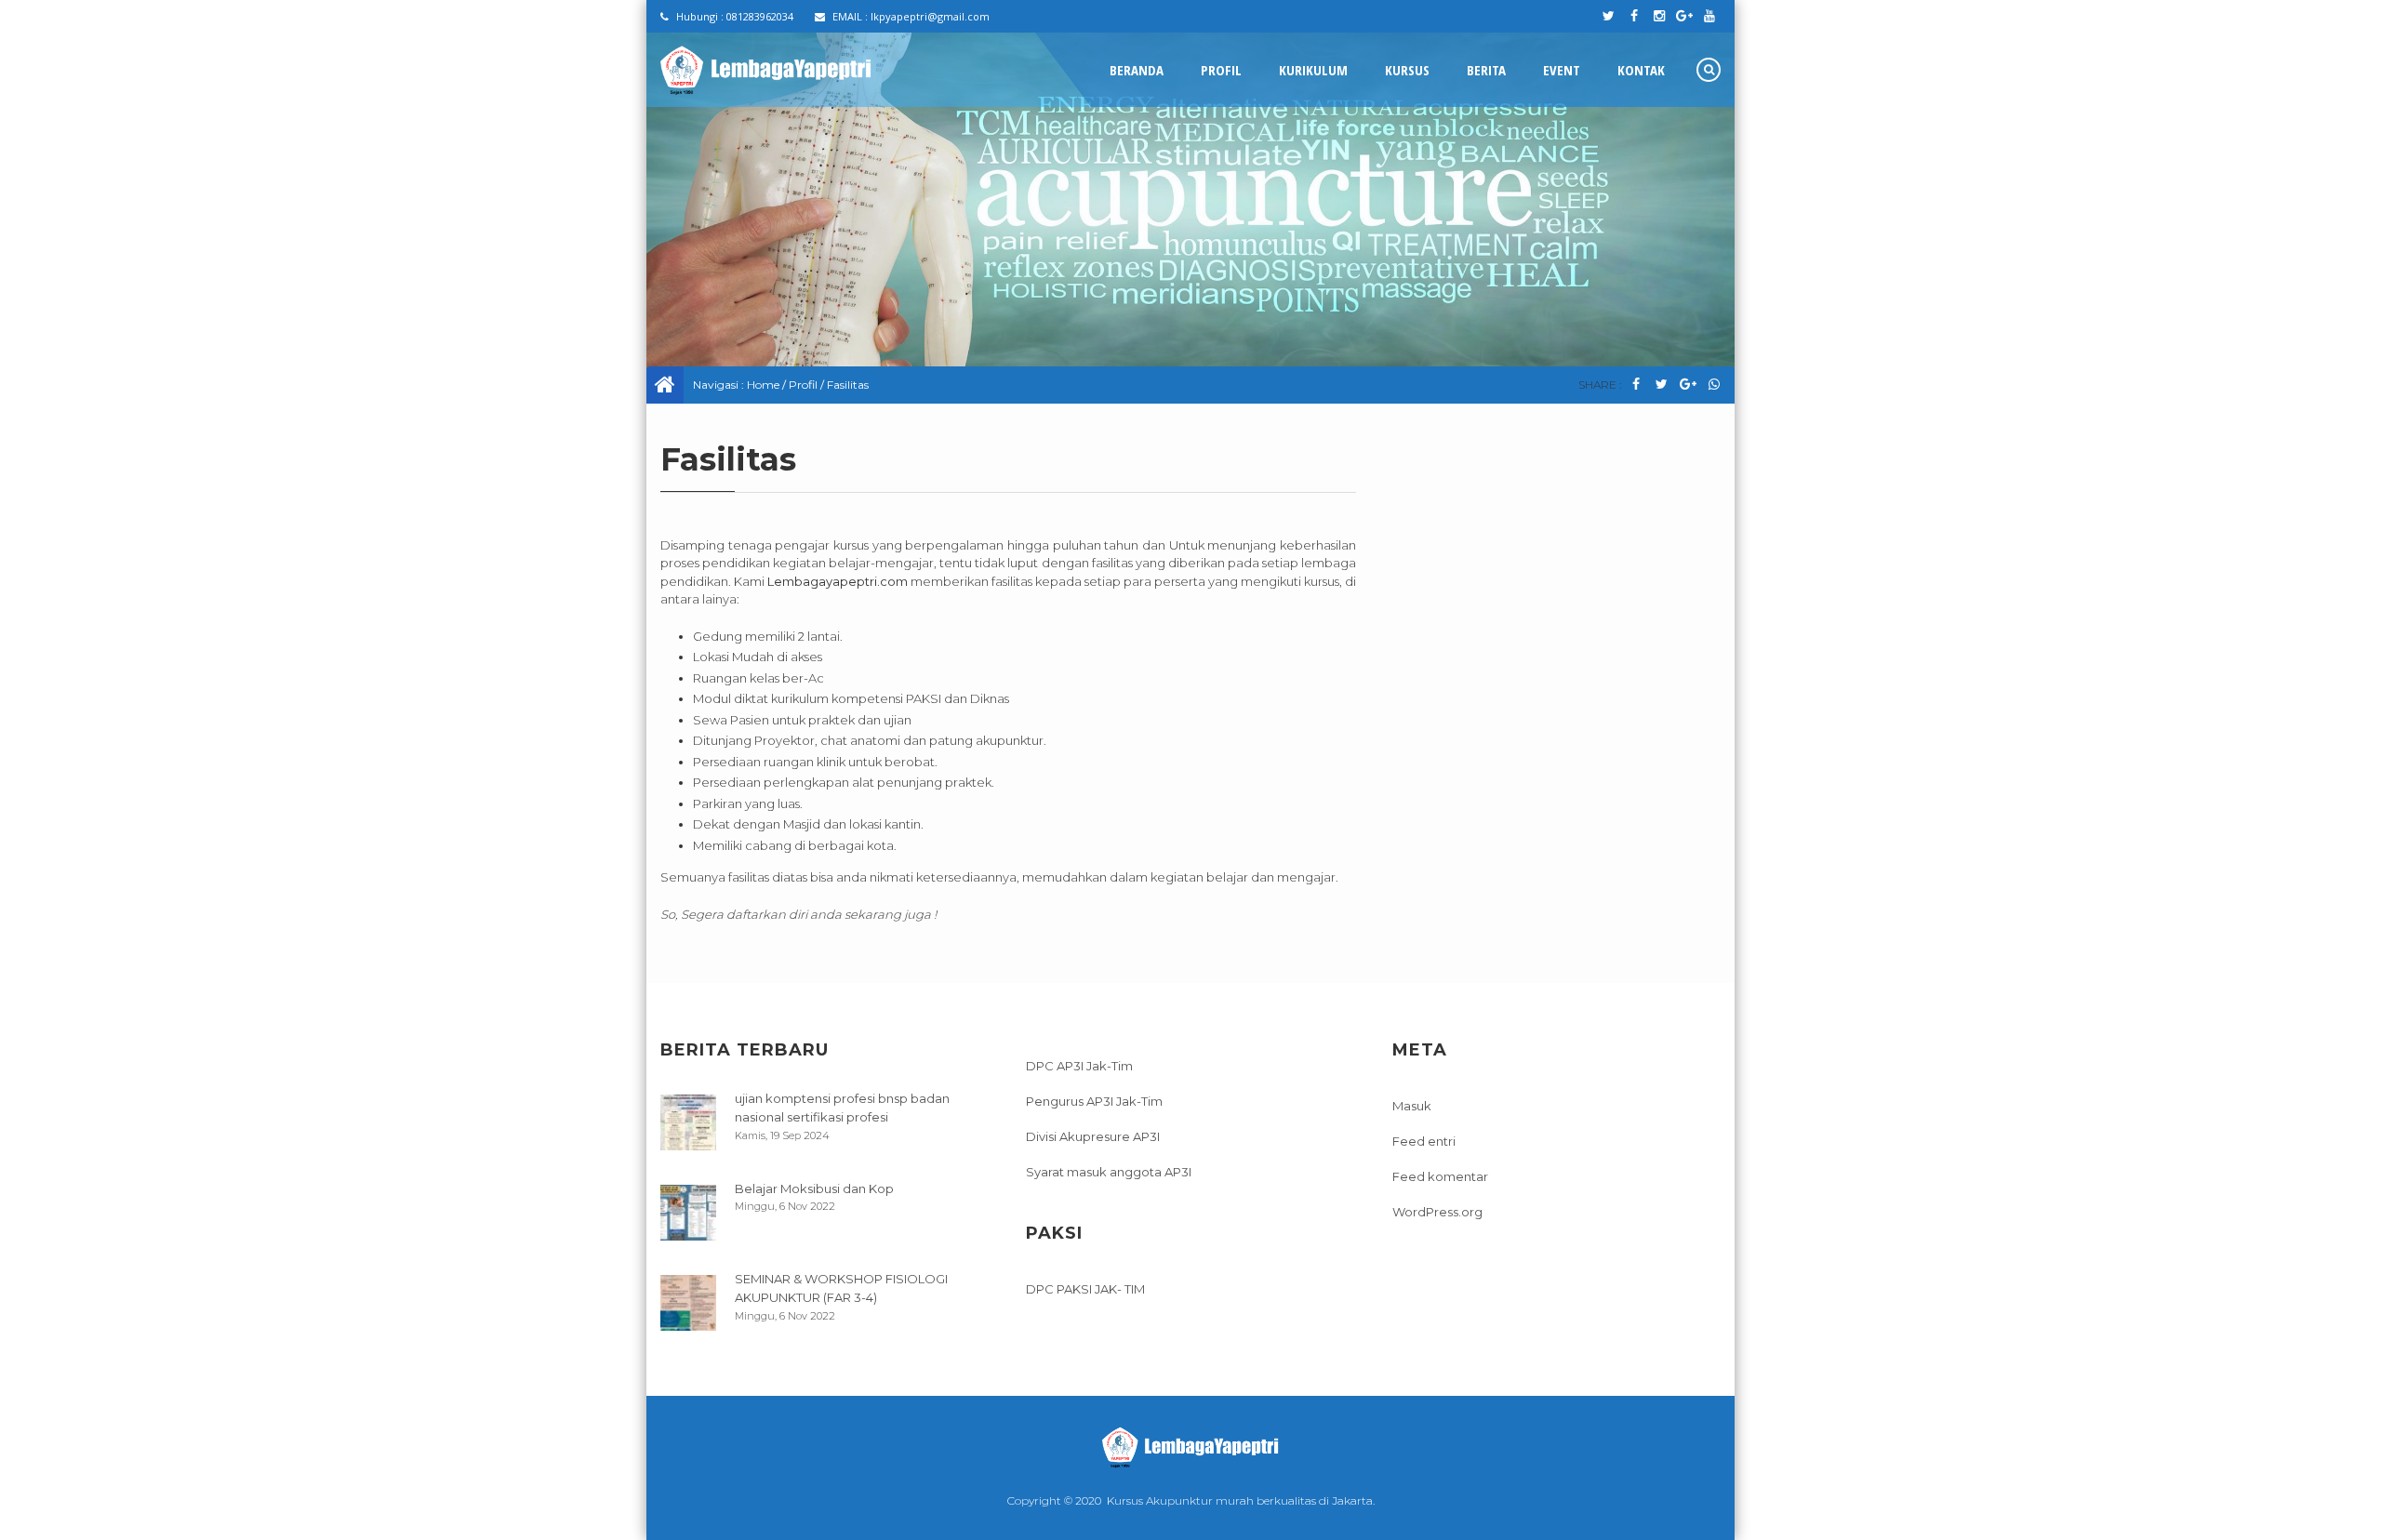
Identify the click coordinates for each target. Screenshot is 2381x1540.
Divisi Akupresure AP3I (1093, 1136)
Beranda (1137, 70)
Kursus (1407, 70)
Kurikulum (1313, 70)
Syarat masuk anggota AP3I (1109, 1172)
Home (763, 385)
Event (1562, 70)
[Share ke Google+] (1688, 385)
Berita (1486, 70)
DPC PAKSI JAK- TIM (1085, 1289)
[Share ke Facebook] (1636, 385)
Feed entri (1424, 1141)
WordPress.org (1437, 1212)
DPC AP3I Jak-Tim (1079, 1066)
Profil (1221, 70)
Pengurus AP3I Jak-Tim (1094, 1101)
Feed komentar (1440, 1176)
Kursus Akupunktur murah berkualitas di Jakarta (1240, 1500)
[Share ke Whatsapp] (1714, 385)
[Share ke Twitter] (1662, 385)
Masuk (1412, 1106)
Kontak (1641, 70)
